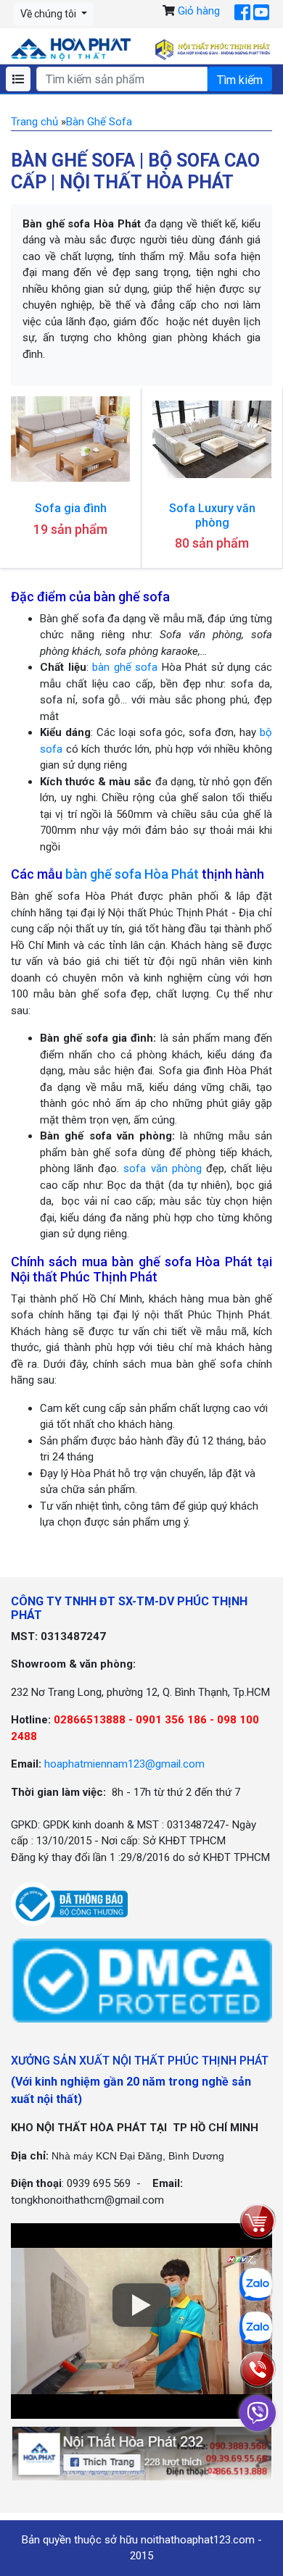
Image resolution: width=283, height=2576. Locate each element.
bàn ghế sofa (125, 667)
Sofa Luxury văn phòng (212, 515)
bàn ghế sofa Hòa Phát (132, 874)
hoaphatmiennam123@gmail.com (124, 1764)
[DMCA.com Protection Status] (141, 1980)
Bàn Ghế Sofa (99, 122)
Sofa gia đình (71, 508)
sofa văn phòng (162, 1168)
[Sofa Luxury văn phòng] (212, 439)
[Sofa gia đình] (70, 439)
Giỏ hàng (199, 11)
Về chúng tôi (49, 14)
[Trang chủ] (71, 49)
